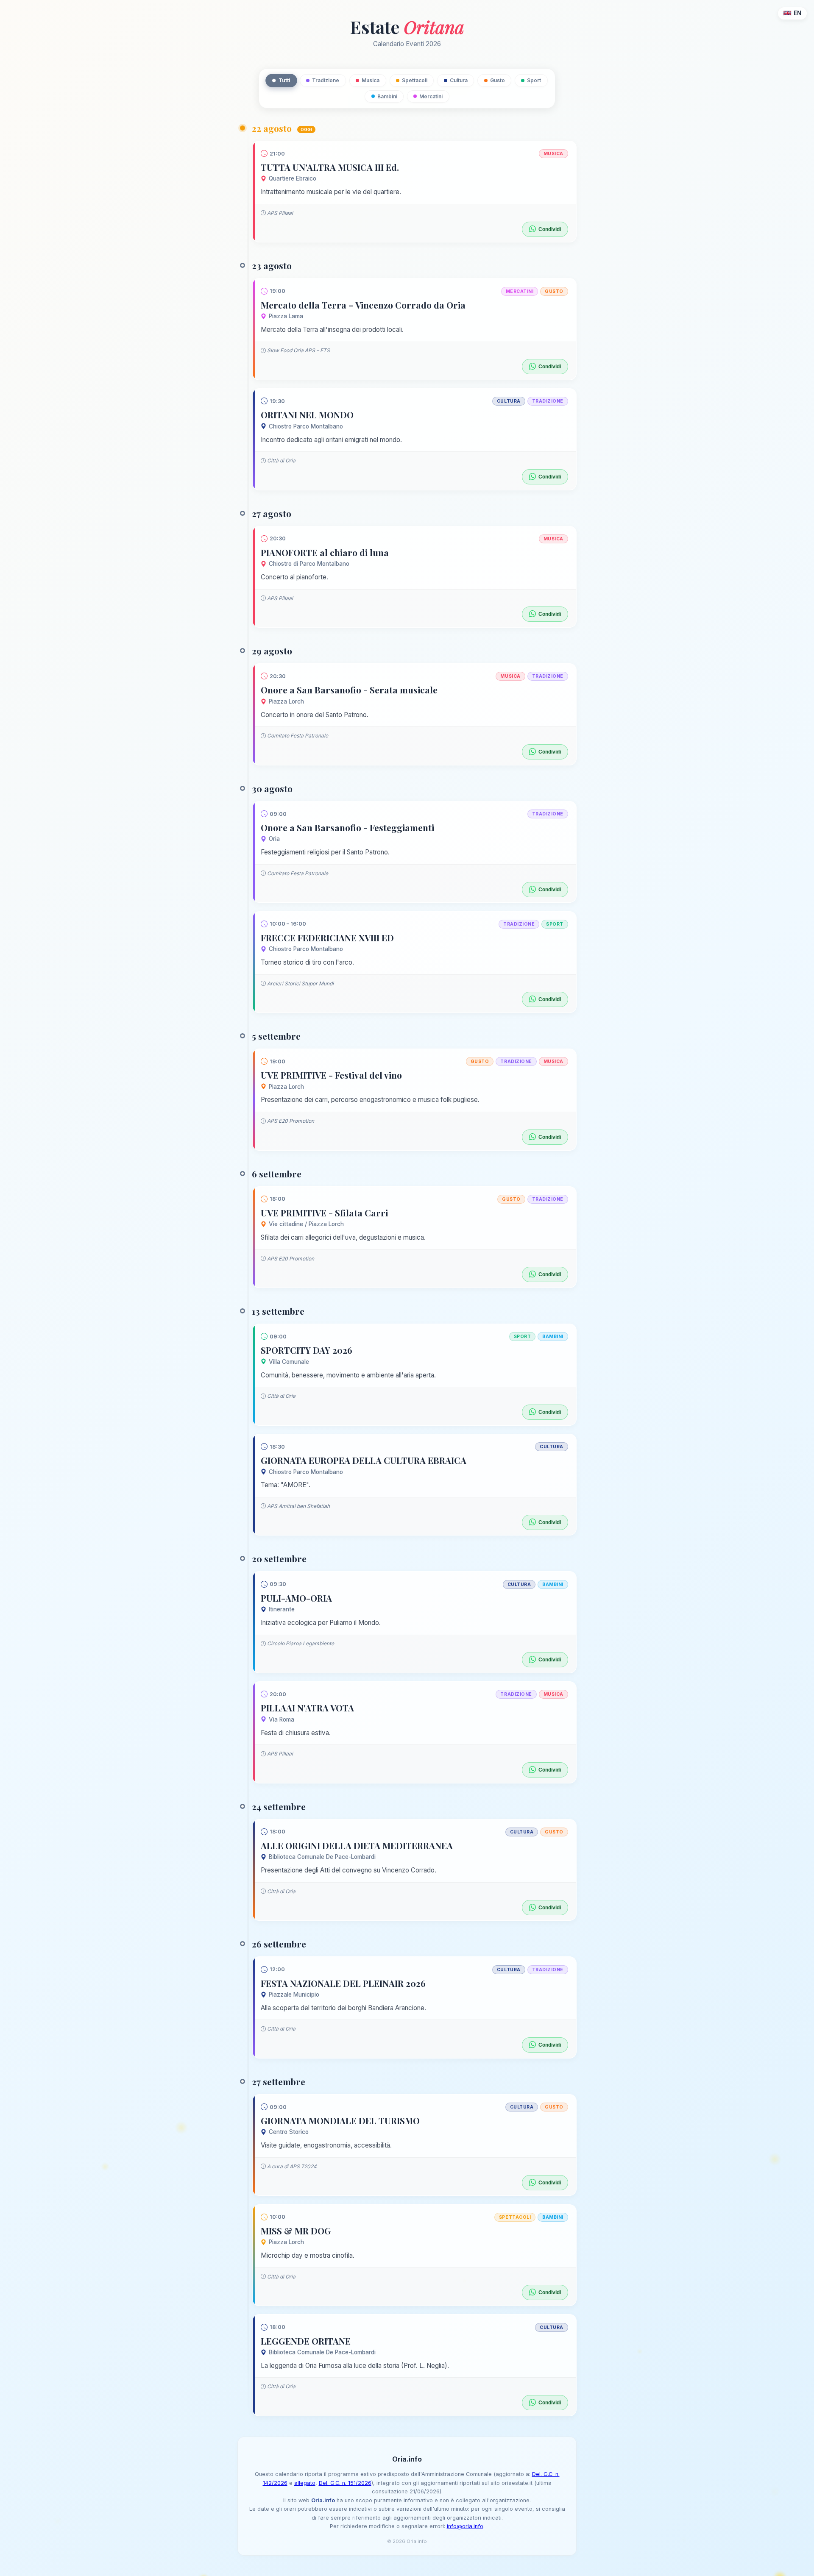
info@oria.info (465, 2526)
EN (797, 13)
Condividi (550, 229)
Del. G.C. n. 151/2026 (345, 2483)
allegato (305, 2483)
